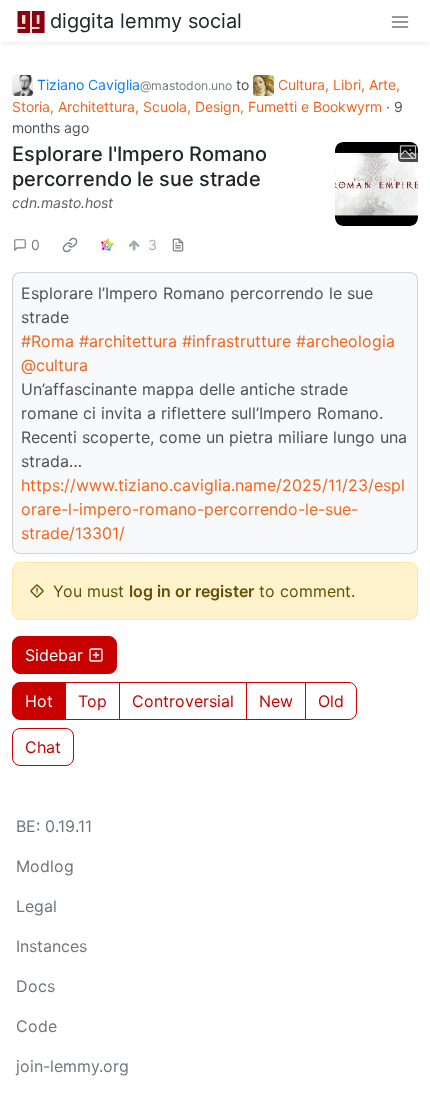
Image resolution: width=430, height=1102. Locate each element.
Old (331, 701)
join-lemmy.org (72, 1066)
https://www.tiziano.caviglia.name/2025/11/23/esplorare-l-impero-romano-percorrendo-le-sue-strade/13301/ (213, 509)
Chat (43, 747)
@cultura (54, 365)
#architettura (128, 341)
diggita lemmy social (146, 21)
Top (92, 701)
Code (36, 1026)
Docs (35, 986)
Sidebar (54, 655)
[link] (70, 245)
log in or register (191, 591)
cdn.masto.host (62, 202)
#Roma (47, 341)
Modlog (45, 866)
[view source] (178, 244)
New (276, 701)
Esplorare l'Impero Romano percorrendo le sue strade (139, 166)
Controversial (183, 701)
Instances (51, 946)
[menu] (400, 21)
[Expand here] (377, 184)
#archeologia (345, 341)
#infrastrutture (236, 341)
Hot (39, 701)
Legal (36, 906)
